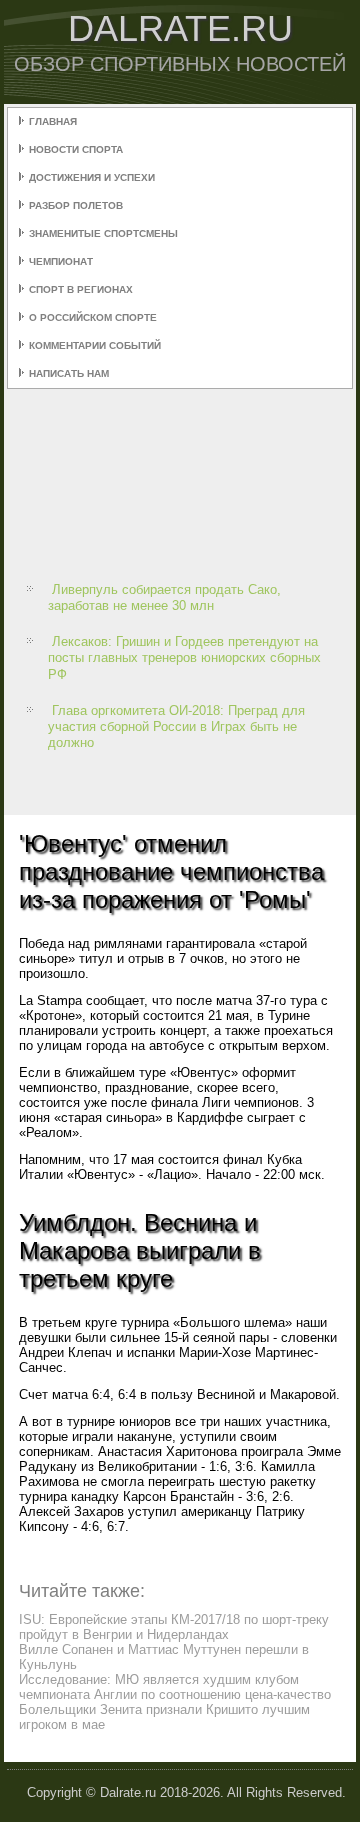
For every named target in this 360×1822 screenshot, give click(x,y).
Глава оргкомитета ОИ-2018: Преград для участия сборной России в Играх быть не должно (176, 727)
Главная (53, 121)
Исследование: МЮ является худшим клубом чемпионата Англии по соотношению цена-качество (175, 1687)
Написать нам (69, 373)
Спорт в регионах (81, 289)
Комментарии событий (95, 345)
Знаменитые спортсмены (103, 233)
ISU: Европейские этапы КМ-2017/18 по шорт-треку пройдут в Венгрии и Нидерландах (174, 1627)
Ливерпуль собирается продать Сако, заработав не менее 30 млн (164, 597)
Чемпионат (61, 261)
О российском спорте (93, 317)
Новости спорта (76, 149)
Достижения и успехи (92, 177)
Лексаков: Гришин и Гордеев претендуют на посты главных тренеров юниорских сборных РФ (184, 658)
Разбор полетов (76, 205)
